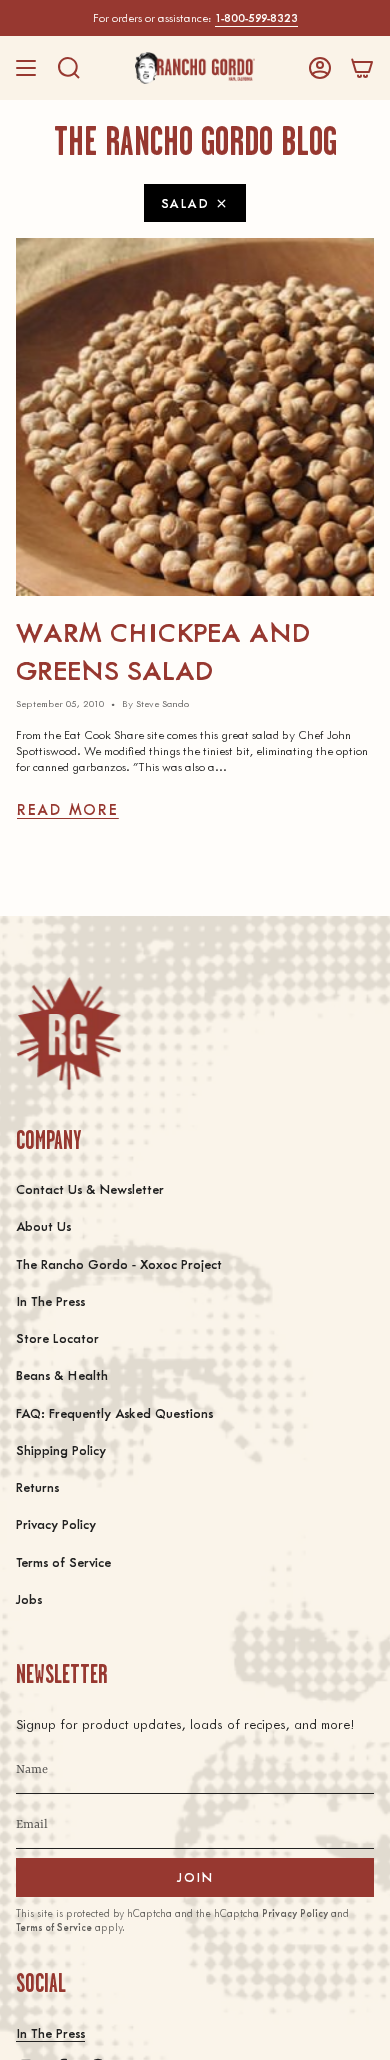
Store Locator (57, 1337)
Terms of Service (63, 1561)
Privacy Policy (56, 1523)
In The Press (50, 1300)
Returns (37, 1486)
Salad (185, 202)
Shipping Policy (61, 1449)
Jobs (29, 1598)
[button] (69, 68)
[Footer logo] (68, 1033)
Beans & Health (62, 1374)
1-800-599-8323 (256, 17)
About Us (43, 1225)
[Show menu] (26, 68)
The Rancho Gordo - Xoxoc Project (119, 1263)
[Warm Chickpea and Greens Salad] (195, 417)
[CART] (362, 68)
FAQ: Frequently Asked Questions (114, 1412)
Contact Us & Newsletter (90, 1188)
